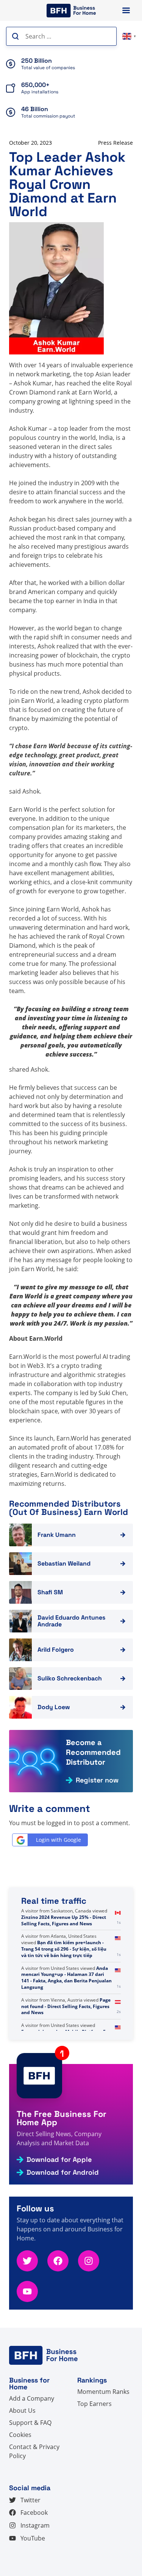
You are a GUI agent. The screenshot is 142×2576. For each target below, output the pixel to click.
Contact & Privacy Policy (34, 2451)
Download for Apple (59, 2160)
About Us (22, 2410)
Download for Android (63, 2172)
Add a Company (32, 2398)
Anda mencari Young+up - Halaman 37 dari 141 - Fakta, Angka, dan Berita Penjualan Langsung (66, 1978)
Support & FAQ (30, 2423)
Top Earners (94, 2404)
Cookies (20, 2435)
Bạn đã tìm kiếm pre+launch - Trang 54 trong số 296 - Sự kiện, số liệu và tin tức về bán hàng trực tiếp (64, 1949)
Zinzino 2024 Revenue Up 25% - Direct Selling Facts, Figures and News (64, 1920)
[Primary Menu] (126, 10)
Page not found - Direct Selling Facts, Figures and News (66, 2006)
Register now (97, 1780)
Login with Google (59, 1840)
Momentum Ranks (103, 2392)
